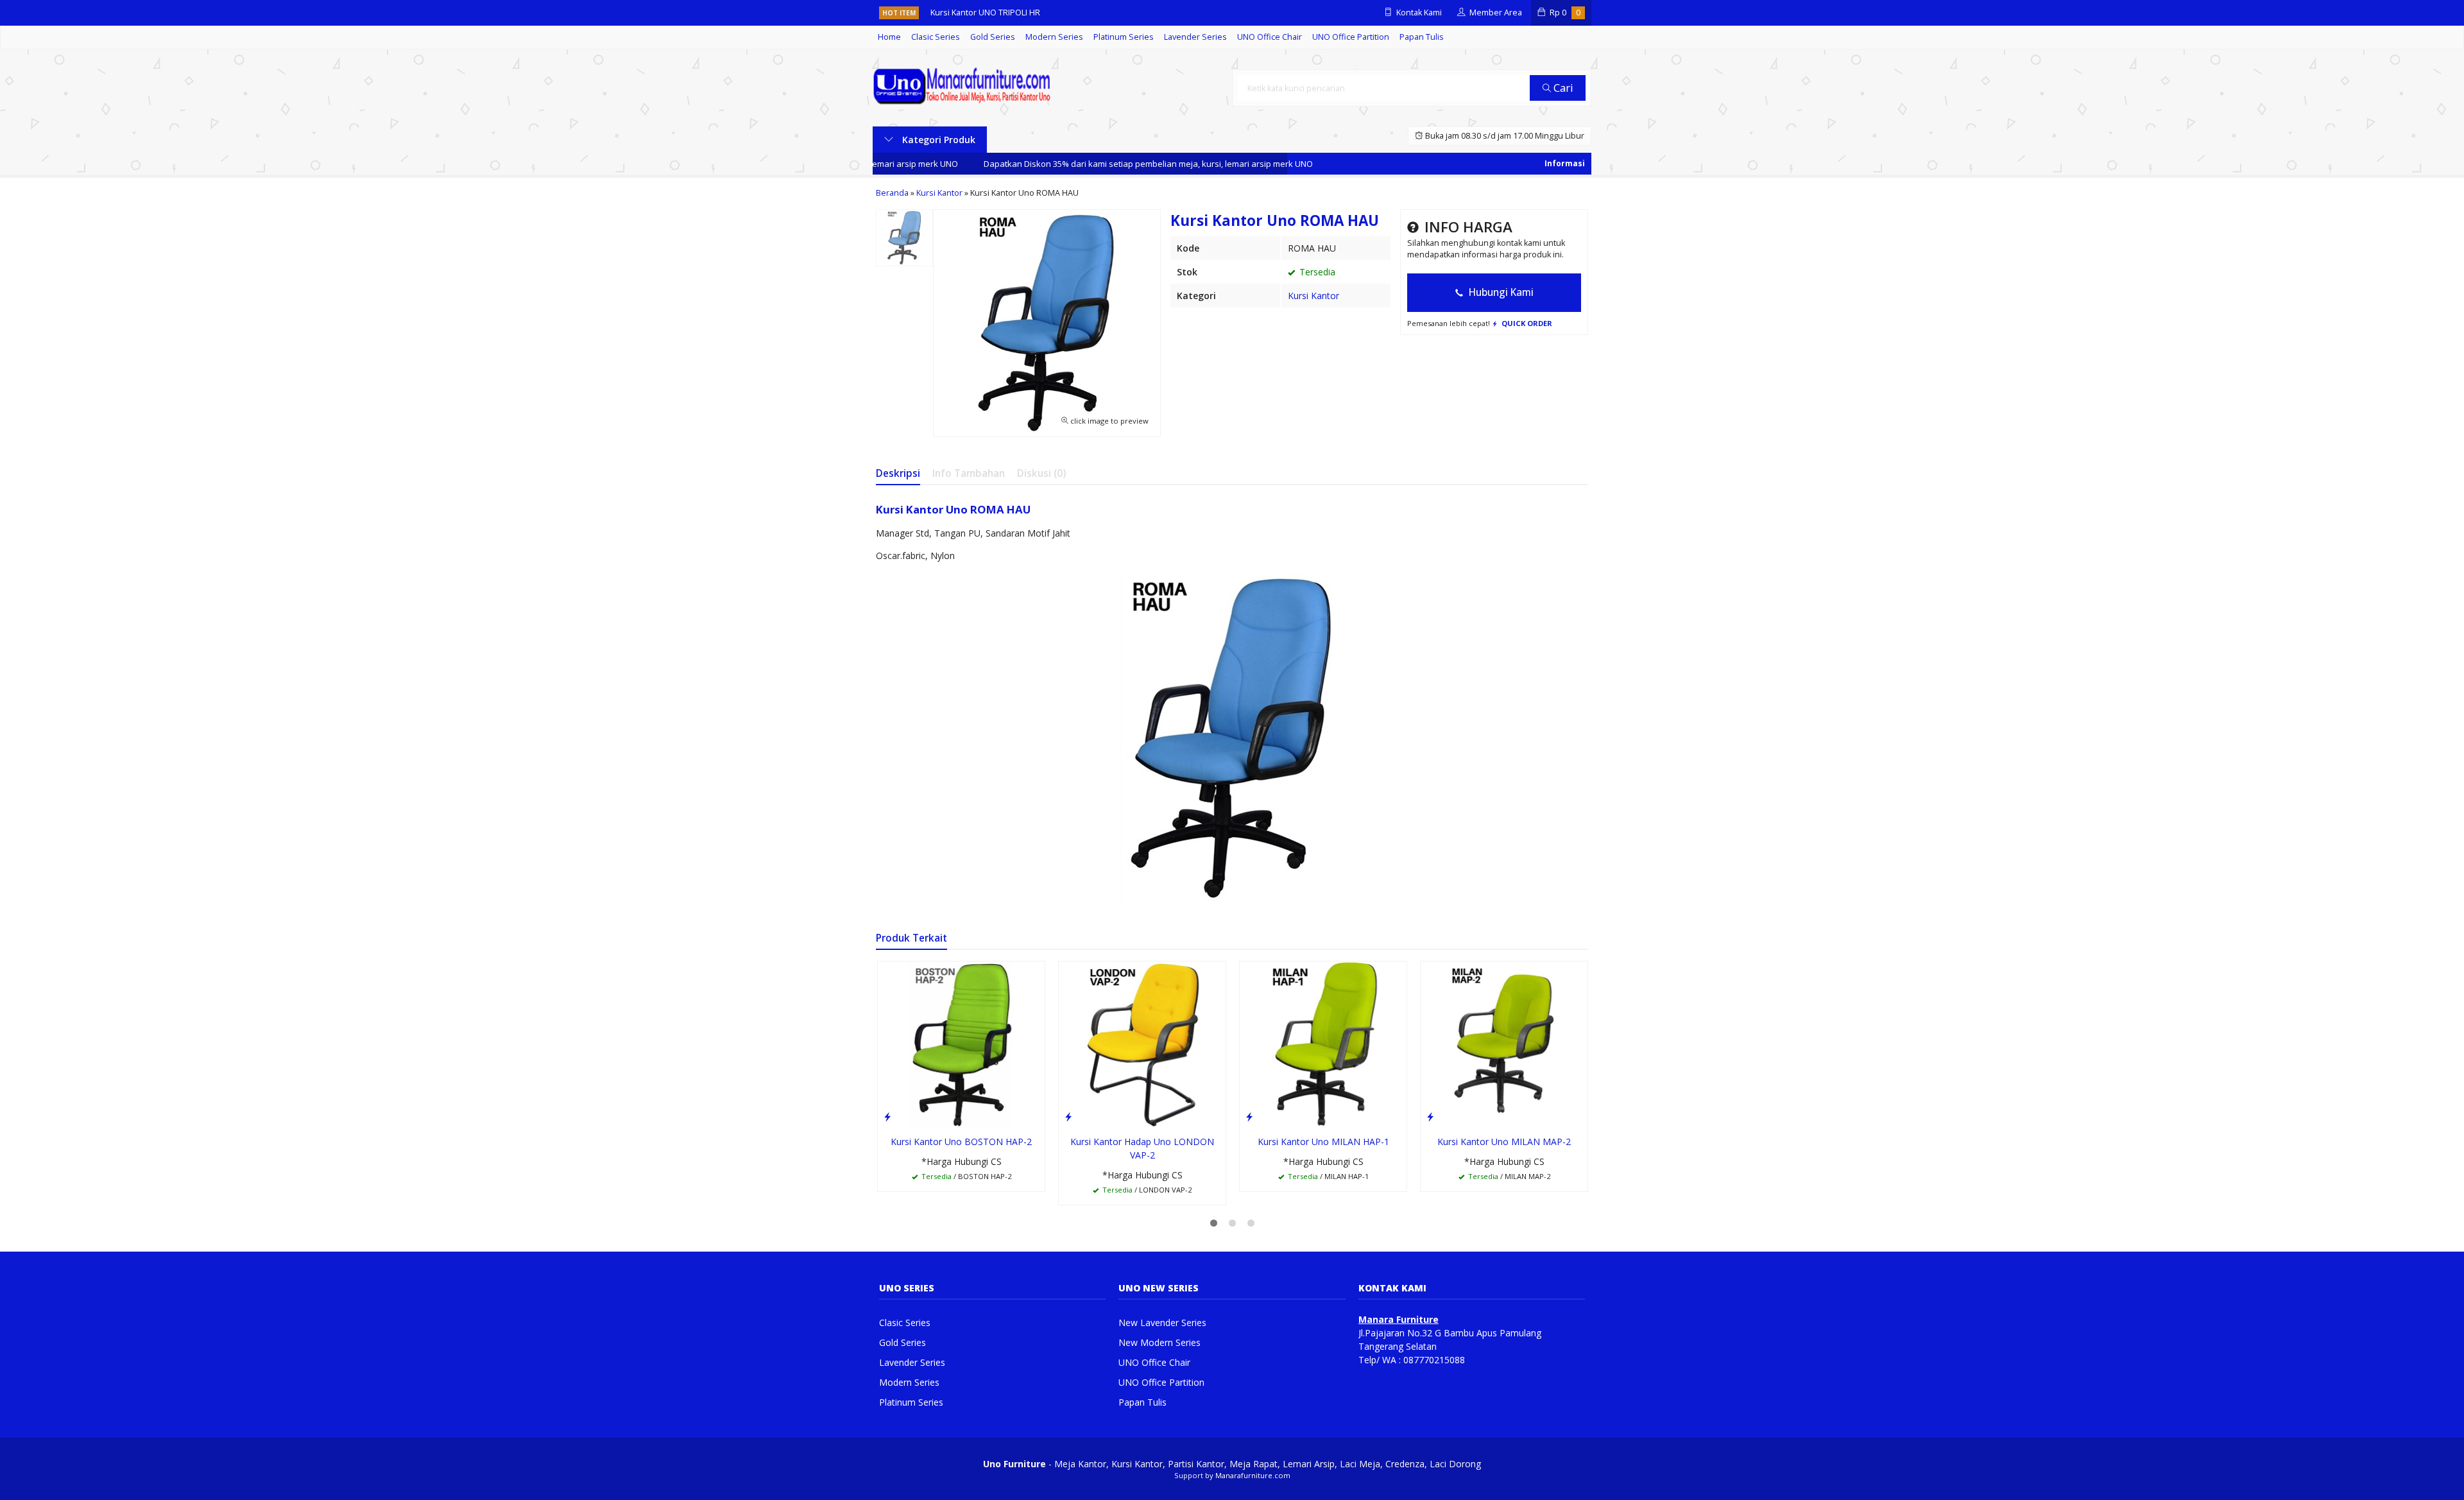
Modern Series (1054, 37)
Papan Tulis (1422, 37)
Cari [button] (1562, 88)
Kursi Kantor (1313, 296)
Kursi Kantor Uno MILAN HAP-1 (1323, 1142)
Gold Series (993, 37)
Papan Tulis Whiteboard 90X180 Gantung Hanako (1023, 13)
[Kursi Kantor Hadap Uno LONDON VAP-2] (1142, 1044)
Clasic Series (936, 37)
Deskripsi (898, 473)
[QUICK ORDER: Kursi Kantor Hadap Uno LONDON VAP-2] (1068, 1116)
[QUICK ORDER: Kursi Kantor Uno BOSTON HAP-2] (887, 1116)
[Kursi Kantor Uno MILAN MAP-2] (1504, 1044)
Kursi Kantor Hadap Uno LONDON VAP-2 (1142, 1148)
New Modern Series (1159, 1342)
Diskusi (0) (1041, 473)
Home (889, 37)
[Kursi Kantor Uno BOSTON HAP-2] (961, 1044)
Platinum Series (1124, 37)
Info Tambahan (969, 473)
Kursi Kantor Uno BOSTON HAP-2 (961, 1142)
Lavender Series (1195, 37)
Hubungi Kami (1500, 292)
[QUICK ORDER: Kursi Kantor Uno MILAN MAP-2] (1430, 1116)
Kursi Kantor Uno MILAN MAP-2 (1504, 1142)
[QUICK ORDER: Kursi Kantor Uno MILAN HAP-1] (1249, 1116)
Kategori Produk (937, 140)
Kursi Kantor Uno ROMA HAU (953, 509)
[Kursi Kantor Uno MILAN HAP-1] (1323, 1044)
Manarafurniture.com (1253, 1475)
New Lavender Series (1162, 1323)
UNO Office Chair (1270, 37)
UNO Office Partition (1351, 37)
